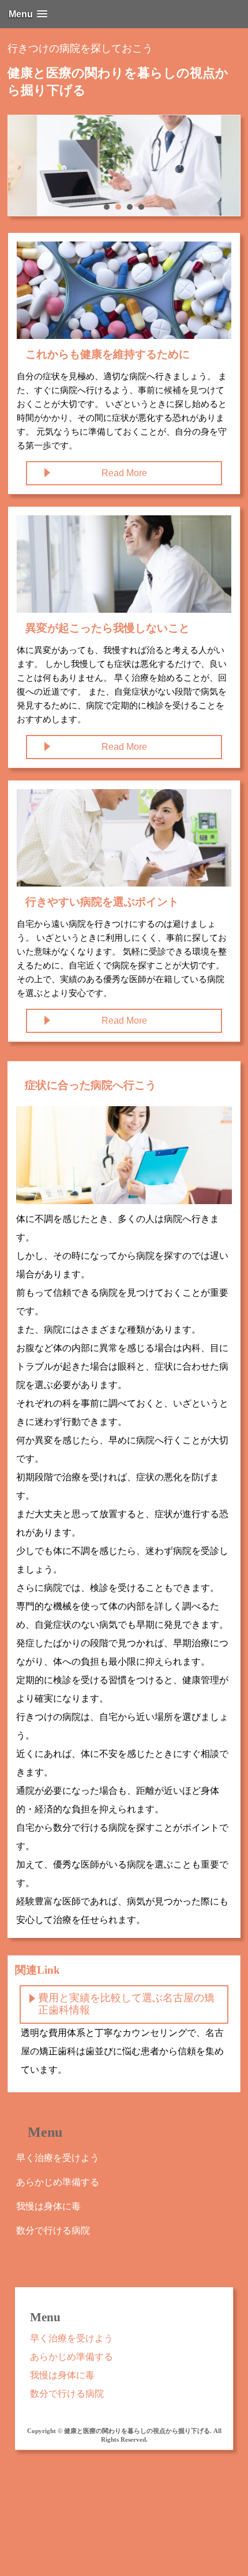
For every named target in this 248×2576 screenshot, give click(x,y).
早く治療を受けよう (58, 2158)
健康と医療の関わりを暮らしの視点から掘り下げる (118, 82)
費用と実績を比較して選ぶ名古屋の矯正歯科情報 (126, 2004)
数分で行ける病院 (53, 2230)
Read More (124, 473)
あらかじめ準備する (58, 2182)
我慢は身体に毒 (48, 2206)
